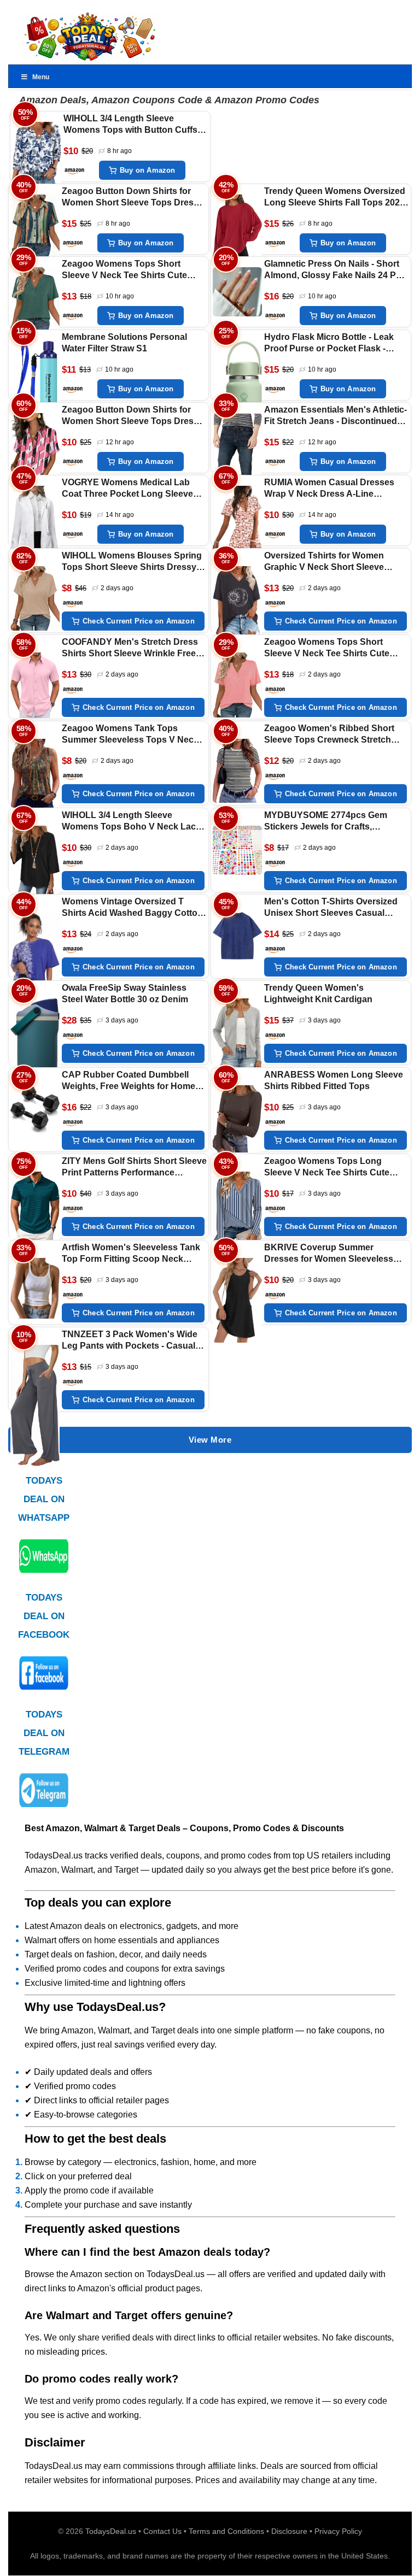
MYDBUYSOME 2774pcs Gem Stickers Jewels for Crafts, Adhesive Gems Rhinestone (326, 822)
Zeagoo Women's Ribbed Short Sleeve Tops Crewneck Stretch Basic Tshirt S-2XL (329, 735)
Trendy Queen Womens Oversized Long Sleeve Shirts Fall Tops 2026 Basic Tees (335, 198)
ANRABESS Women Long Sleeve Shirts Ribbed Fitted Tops (334, 1080)
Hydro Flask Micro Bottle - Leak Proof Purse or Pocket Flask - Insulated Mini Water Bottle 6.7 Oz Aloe (333, 343)
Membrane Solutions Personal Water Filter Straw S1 (124, 343)
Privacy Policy (338, 2531)
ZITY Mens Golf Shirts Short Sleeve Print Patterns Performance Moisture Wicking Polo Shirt (134, 1168)
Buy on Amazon (148, 170)
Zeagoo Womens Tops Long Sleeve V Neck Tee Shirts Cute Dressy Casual (327, 1168)
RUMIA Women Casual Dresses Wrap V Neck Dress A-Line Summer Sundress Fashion (329, 489)
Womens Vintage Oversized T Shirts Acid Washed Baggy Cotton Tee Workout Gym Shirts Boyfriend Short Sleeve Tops (134, 908)
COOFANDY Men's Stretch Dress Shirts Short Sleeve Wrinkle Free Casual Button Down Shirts (130, 648)
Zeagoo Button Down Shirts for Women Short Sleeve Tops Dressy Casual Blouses (133, 198)
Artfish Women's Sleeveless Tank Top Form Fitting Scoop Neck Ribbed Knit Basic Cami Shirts (131, 1254)
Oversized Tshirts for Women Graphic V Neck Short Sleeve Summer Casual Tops (324, 562)
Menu (41, 77)
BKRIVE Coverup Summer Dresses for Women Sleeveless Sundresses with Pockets (329, 1254)
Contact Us (162, 2531)
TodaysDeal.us (111, 2531)
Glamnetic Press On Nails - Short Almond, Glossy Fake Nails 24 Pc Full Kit (332, 270)
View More (210, 1440)
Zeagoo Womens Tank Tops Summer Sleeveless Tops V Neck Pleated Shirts (130, 735)
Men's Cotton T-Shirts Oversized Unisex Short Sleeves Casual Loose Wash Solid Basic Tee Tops (334, 908)
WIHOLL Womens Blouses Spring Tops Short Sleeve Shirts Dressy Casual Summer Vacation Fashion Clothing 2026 (132, 562)
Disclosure (289, 2531)
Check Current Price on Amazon (139, 621)
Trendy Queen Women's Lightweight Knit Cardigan (318, 993)
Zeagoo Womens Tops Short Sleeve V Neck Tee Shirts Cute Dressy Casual (124, 270)
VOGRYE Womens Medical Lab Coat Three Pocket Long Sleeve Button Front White (127, 489)
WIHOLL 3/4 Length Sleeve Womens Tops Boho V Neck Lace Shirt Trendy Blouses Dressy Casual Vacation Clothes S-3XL (131, 822)
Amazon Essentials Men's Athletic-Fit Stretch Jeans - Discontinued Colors (336, 416)
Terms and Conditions (226, 2531)
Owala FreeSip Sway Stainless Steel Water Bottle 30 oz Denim (125, 993)
